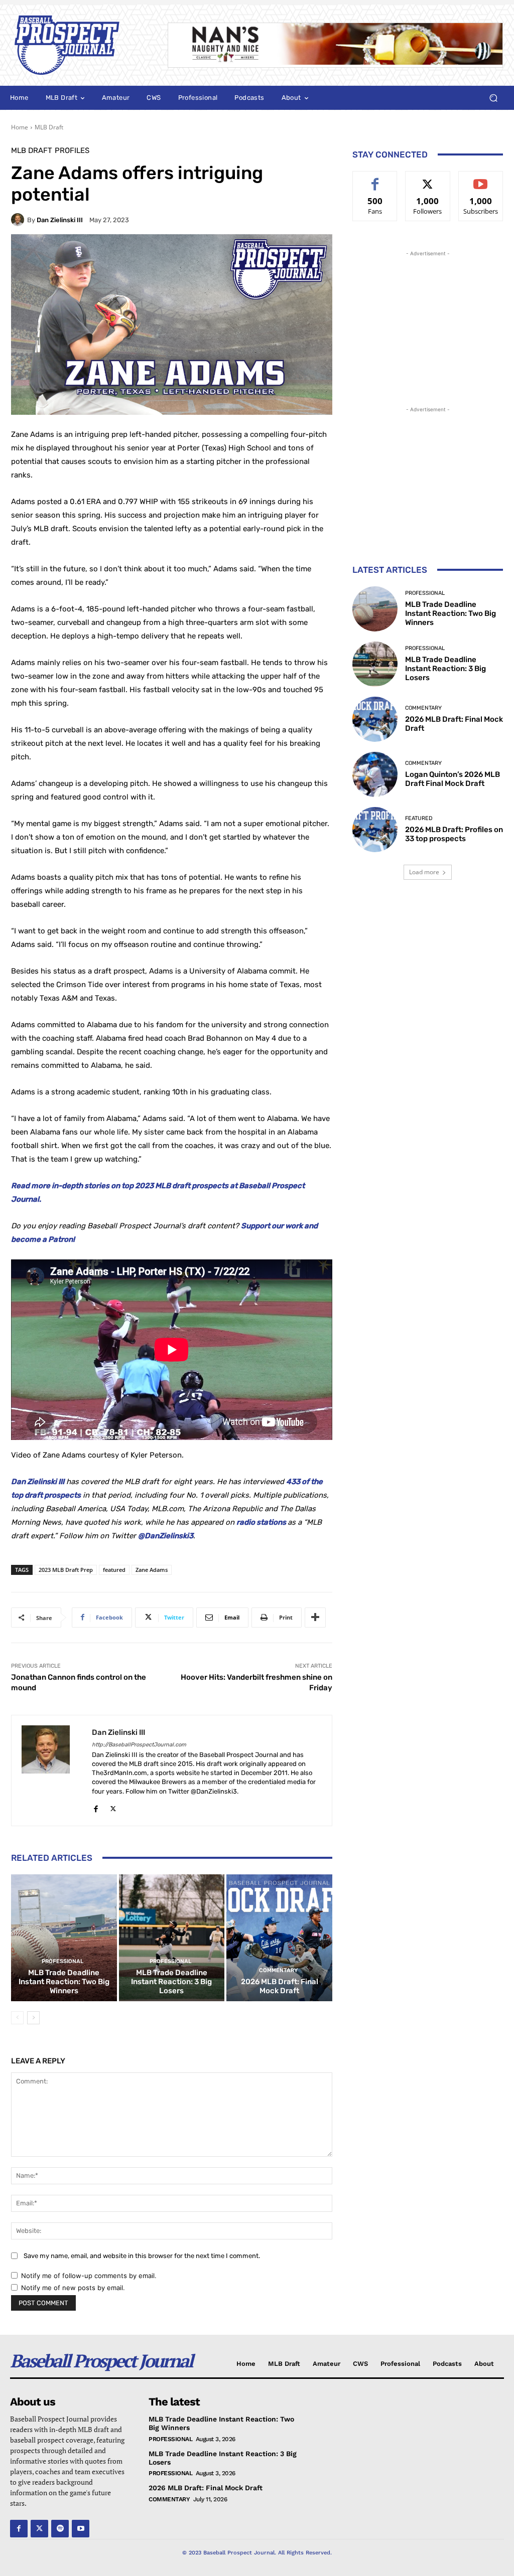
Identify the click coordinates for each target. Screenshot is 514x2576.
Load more (424, 872)
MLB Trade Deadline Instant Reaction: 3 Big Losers (171, 1982)
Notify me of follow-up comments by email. (89, 2276)
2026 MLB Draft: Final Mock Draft (280, 1986)
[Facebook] (96, 1807)
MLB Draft (49, 127)
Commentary (278, 1970)
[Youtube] (81, 2529)
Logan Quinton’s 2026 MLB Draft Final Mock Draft (453, 779)
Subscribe (481, 179)
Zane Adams (152, 1570)
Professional (62, 1961)
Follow (428, 179)
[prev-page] (17, 2018)
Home (20, 127)
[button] (493, 98)
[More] (315, 1618)
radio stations (261, 1522)
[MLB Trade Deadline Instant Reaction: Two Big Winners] (64, 1938)
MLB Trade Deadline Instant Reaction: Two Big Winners (64, 1982)
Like (375, 179)
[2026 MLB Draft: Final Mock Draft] (279, 1938)
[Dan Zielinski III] (19, 220)
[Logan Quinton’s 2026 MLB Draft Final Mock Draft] (375, 774)
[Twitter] (113, 1807)
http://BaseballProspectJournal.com (139, 1745)
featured (114, 1570)
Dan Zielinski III (60, 220)
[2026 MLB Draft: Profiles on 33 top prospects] (375, 830)
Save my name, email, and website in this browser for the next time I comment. (142, 2256)
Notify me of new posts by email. (73, 2288)
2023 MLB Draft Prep (66, 1570)
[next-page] (33, 2018)
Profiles (72, 151)
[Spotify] (60, 2529)
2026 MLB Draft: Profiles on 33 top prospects (454, 834)
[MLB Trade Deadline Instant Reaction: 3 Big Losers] (172, 1938)
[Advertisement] (428, 321)
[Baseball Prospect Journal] (79, 45)
